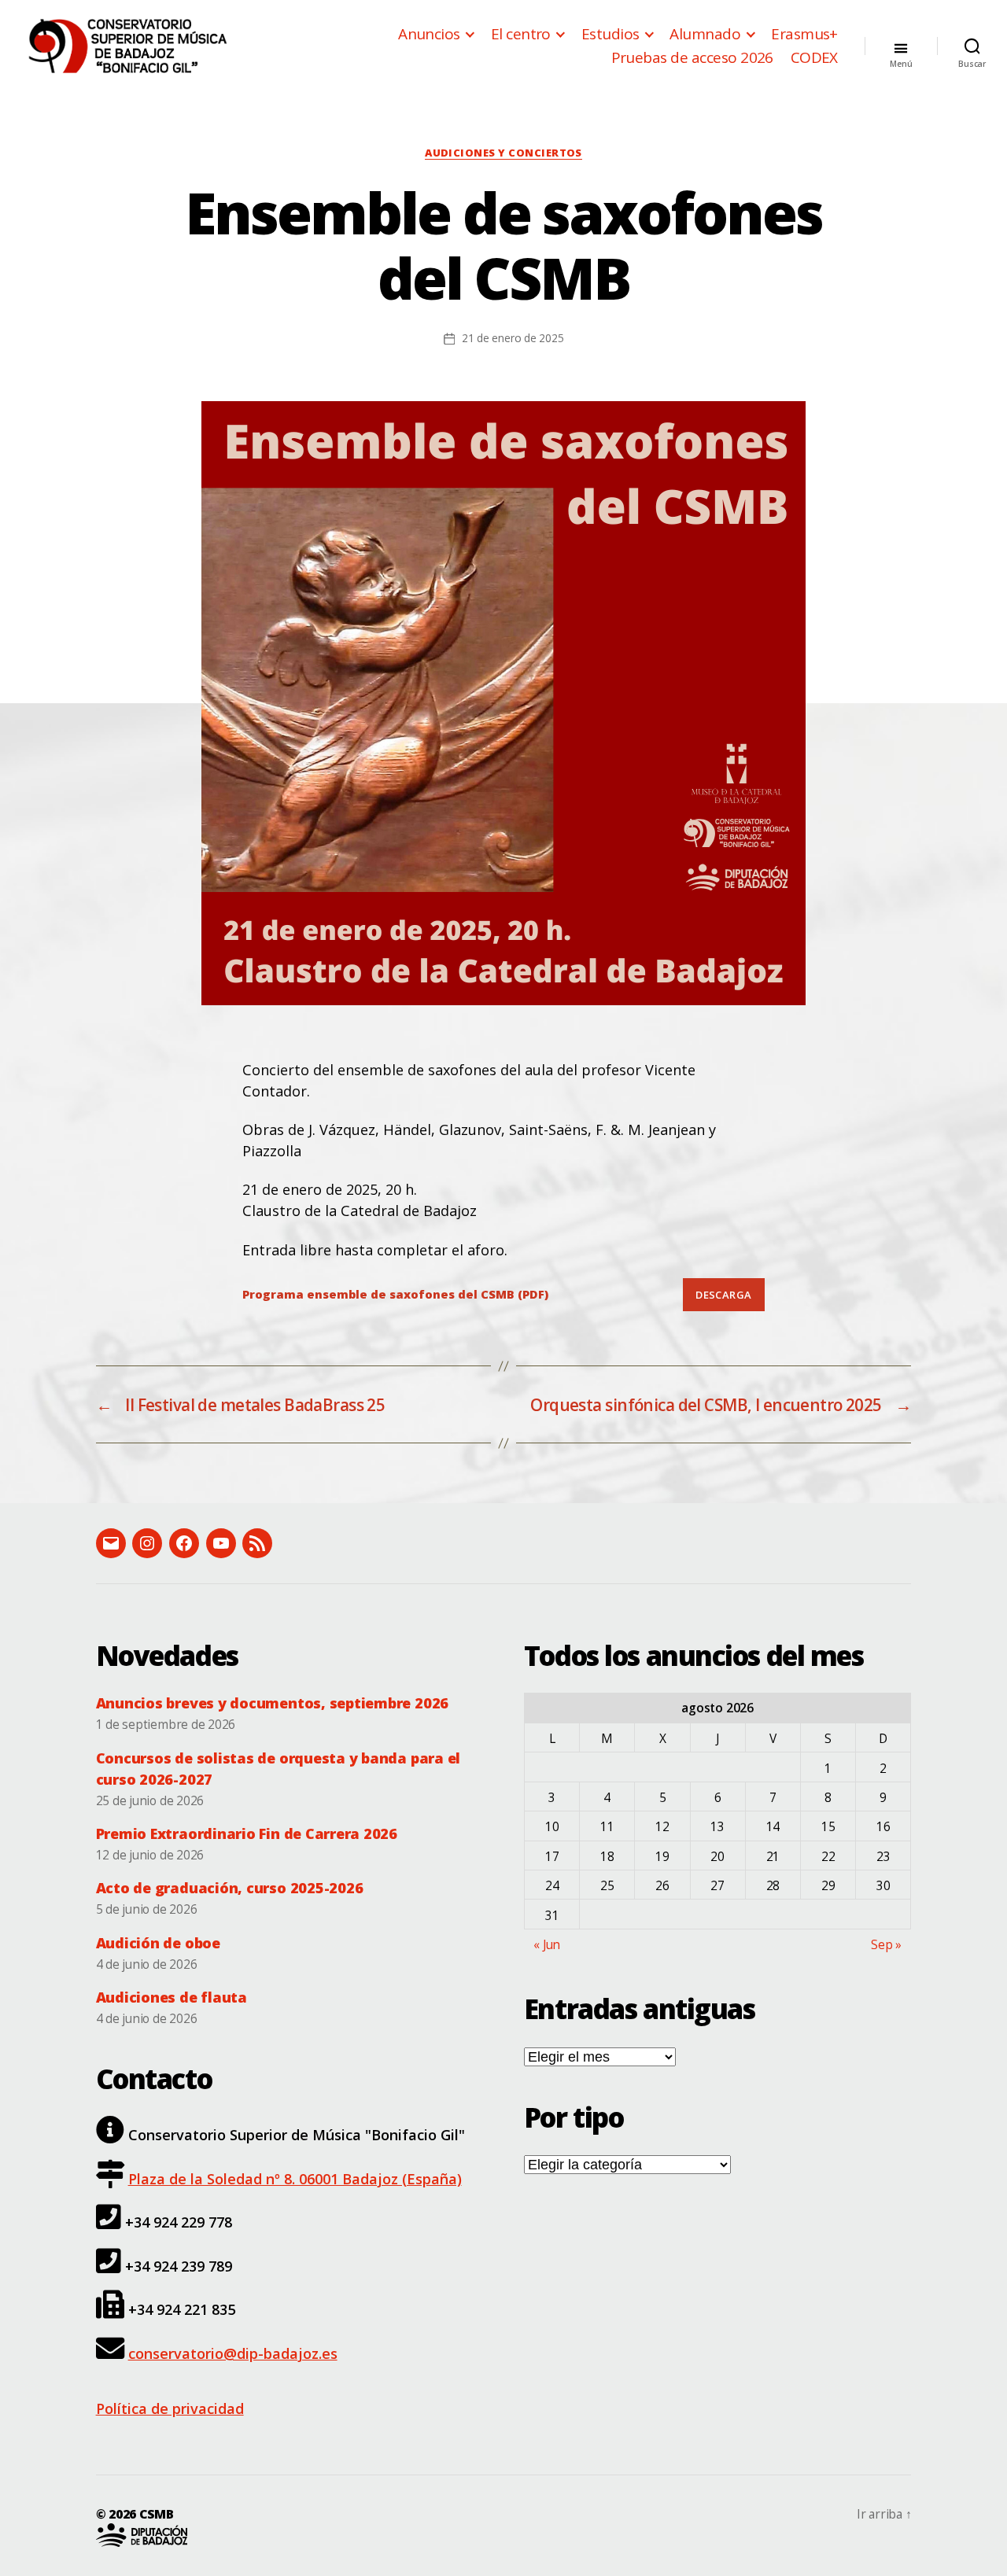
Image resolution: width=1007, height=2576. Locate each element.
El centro (521, 34)
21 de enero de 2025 (513, 338)
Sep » (886, 1944)
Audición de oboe (158, 1943)
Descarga (723, 1295)
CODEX (814, 58)
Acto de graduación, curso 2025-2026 (230, 1888)
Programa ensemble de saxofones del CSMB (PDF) (395, 1294)
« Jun (547, 1944)
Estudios (610, 34)
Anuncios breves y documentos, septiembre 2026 (273, 1703)
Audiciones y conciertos (503, 153)
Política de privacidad (170, 2408)
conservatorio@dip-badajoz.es (233, 2353)
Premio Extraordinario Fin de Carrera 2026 (247, 1833)
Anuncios (429, 34)
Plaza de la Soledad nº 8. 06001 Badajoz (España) (295, 2179)
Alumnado (705, 34)
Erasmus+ (804, 34)
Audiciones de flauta (172, 1997)
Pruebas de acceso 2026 (692, 58)
